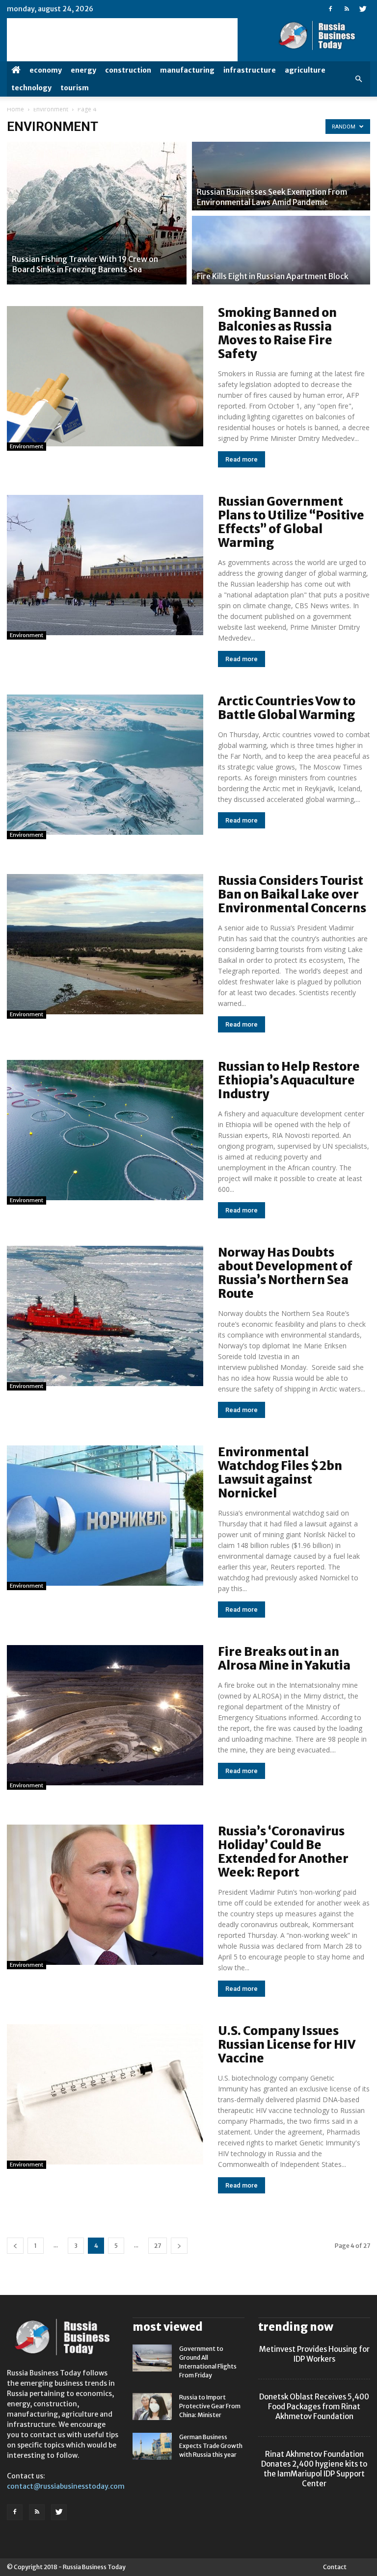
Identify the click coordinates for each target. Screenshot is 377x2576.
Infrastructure (250, 70)
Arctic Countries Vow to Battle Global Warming (287, 708)
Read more (242, 459)
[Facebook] (330, 9)
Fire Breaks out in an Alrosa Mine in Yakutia (284, 1659)
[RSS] (347, 9)
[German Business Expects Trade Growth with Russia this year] (152, 2446)
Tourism (75, 88)
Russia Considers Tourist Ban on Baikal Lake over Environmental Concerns (292, 894)
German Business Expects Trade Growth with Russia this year (211, 2446)
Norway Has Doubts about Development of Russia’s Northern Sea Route (285, 1273)
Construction (128, 70)
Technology (31, 88)
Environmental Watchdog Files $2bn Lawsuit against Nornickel (280, 1473)
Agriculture (305, 70)
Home (15, 109)
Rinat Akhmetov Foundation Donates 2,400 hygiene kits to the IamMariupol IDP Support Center (314, 2469)
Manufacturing (187, 70)
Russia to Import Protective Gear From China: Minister (210, 2406)
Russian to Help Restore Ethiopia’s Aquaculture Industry (289, 1080)
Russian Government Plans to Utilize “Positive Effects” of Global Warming (291, 522)
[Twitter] (363, 9)
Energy (83, 70)
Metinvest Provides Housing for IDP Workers (314, 2354)
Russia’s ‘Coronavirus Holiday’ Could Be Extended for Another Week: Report (283, 1852)
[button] (358, 79)
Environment (51, 109)
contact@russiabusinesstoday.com (66, 2486)
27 (158, 2246)
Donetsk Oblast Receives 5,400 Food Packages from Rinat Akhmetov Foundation (314, 2407)
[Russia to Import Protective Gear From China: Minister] (152, 2407)
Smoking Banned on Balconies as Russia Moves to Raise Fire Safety (277, 333)
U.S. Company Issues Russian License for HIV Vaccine (287, 2045)
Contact (335, 2567)
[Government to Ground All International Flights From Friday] (152, 2358)
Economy (46, 70)
